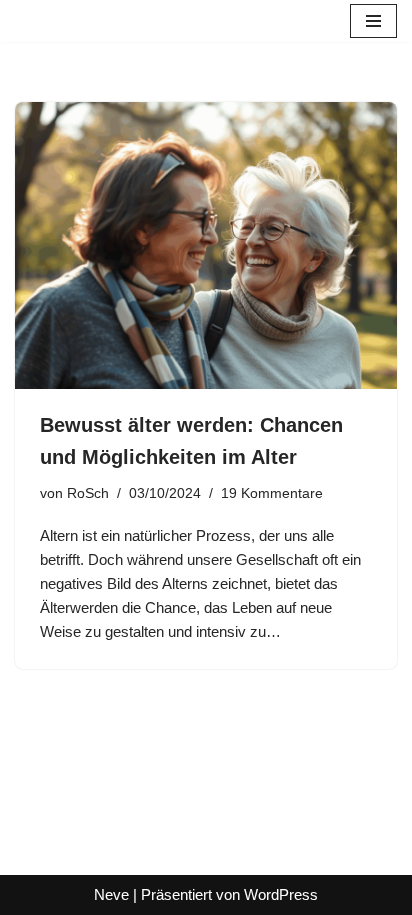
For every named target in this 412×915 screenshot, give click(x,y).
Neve (111, 894)
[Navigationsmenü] (373, 21)
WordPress (281, 894)
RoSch (88, 493)
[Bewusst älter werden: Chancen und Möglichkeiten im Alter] (206, 245)
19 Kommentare (272, 493)
